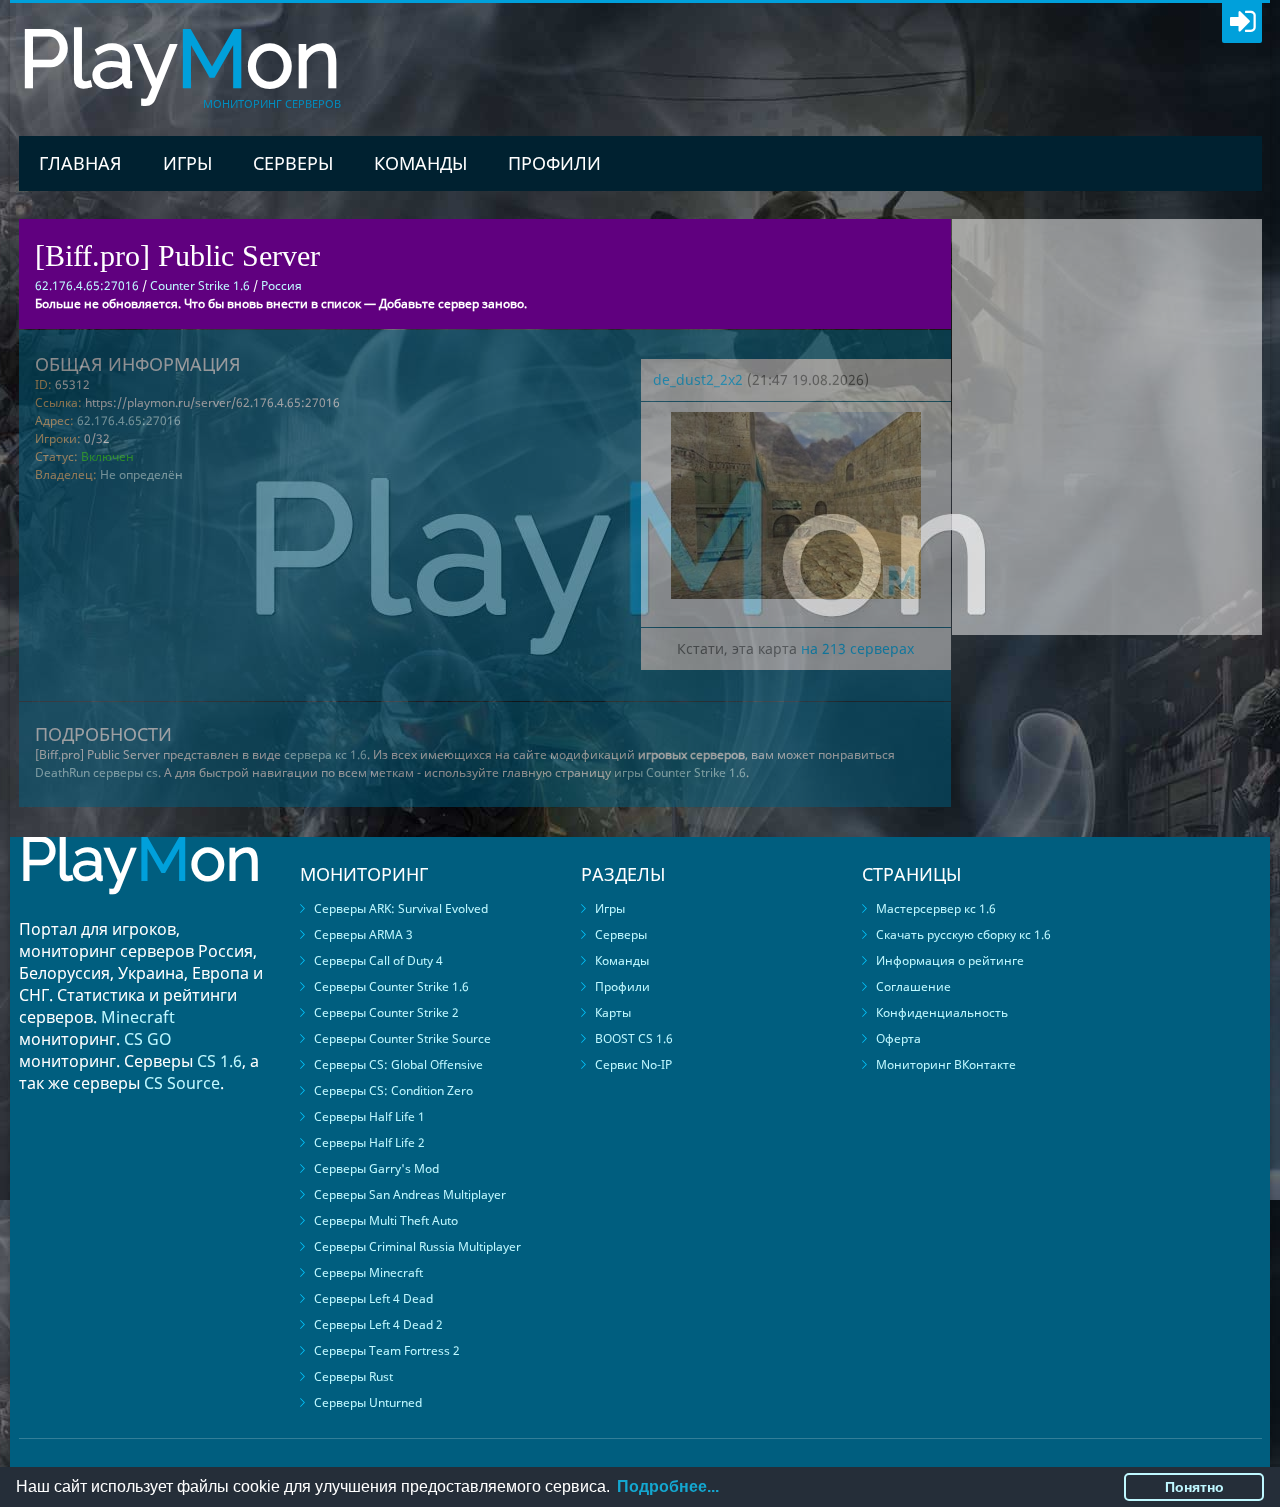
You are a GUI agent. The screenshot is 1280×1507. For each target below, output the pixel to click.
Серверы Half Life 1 (369, 1116)
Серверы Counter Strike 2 (386, 1012)
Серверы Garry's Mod (376, 1168)
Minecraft (138, 1017)
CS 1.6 (219, 1061)
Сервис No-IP (633, 1064)
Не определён (141, 474)
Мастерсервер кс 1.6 (936, 908)
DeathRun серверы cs (96, 772)
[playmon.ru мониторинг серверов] (140, 908)
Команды (420, 163)
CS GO (148, 1039)
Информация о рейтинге (950, 960)
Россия (281, 285)
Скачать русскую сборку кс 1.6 (963, 934)
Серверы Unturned (368, 1402)
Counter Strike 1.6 (200, 285)
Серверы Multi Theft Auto (386, 1220)
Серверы (293, 163)
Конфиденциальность (942, 1012)
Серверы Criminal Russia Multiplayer (417, 1246)
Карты (613, 1012)
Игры (187, 163)
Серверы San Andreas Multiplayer (410, 1194)
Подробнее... (668, 1486)
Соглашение (913, 986)
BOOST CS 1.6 (634, 1038)
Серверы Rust (353, 1376)
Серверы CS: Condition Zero (393, 1090)
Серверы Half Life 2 (369, 1142)
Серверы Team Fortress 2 (387, 1350)
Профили (554, 163)
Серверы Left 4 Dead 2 (378, 1324)
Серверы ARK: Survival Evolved (401, 908)
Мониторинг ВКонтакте (946, 1064)
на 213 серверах (857, 648)
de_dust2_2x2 (698, 379)
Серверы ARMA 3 (363, 934)
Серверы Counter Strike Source (402, 1038)
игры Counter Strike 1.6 (680, 772)
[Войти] (1242, 23)
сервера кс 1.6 (325, 754)
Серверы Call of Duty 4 (378, 960)
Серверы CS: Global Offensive (398, 1064)
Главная (80, 163)
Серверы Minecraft (368, 1272)
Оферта (898, 1038)
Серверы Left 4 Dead (373, 1298)
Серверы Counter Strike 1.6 (391, 986)
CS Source (182, 1083)
